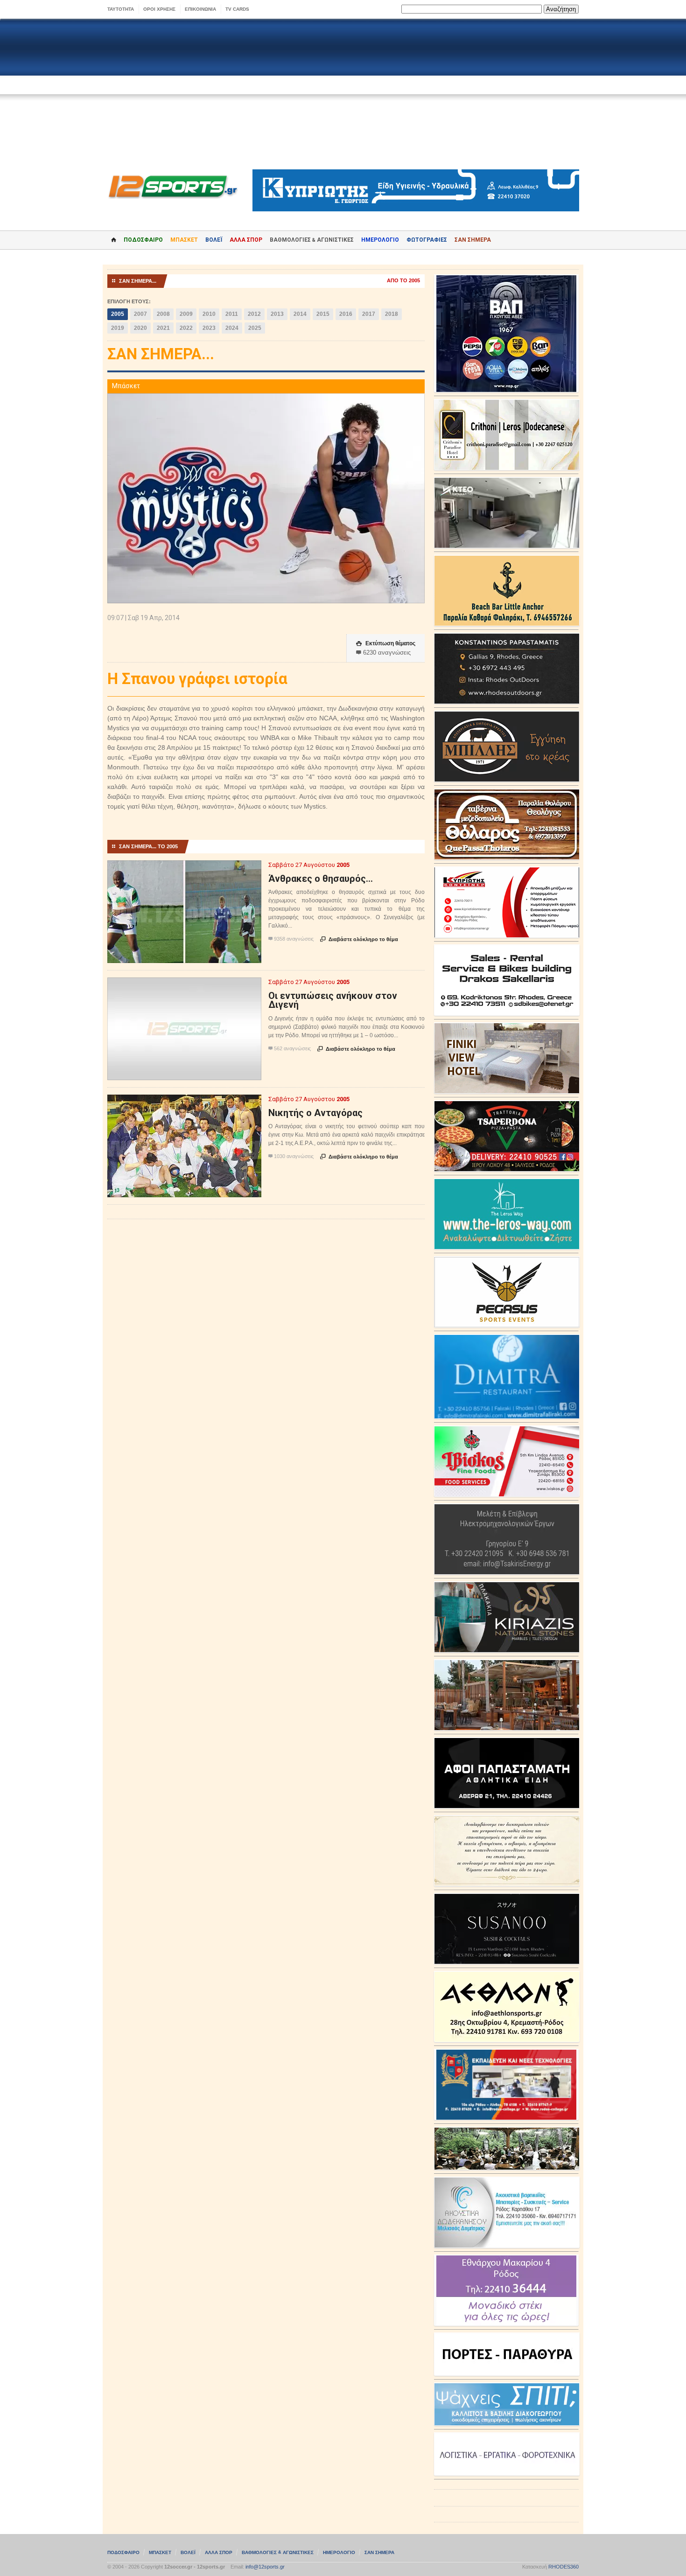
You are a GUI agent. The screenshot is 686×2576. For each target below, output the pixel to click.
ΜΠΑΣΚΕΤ (184, 240)
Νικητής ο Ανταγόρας (315, 1113)
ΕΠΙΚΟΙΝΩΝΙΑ (200, 9)
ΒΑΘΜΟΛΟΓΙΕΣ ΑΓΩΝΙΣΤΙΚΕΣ (278, 2552)
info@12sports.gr (265, 2567)
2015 (323, 314)
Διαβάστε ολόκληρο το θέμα (359, 939)
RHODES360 (563, 2567)
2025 (255, 328)
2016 (346, 314)
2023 (209, 328)
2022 (186, 328)
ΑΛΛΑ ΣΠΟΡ (246, 240)
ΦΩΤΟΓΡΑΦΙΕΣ (427, 240)
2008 (163, 314)
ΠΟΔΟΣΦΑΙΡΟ (143, 240)
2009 (186, 314)
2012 (254, 314)
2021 (163, 328)
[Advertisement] (343, 94)
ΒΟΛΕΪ (214, 240)
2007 (140, 314)
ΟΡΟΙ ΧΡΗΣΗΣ (159, 9)
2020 (140, 328)
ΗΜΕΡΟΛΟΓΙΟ (380, 240)
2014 (300, 314)
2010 (209, 314)
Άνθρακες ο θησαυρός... (321, 879)
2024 (232, 328)
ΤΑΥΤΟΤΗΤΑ (121, 9)
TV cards (237, 9)
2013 (277, 314)
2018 (392, 314)
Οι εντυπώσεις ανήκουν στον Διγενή (333, 1000)
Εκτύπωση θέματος (386, 643)
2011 (232, 314)
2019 (118, 328)
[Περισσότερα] (185, 869)
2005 (118, 314)
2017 (369, 314)
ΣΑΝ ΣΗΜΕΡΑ (473, 240)
